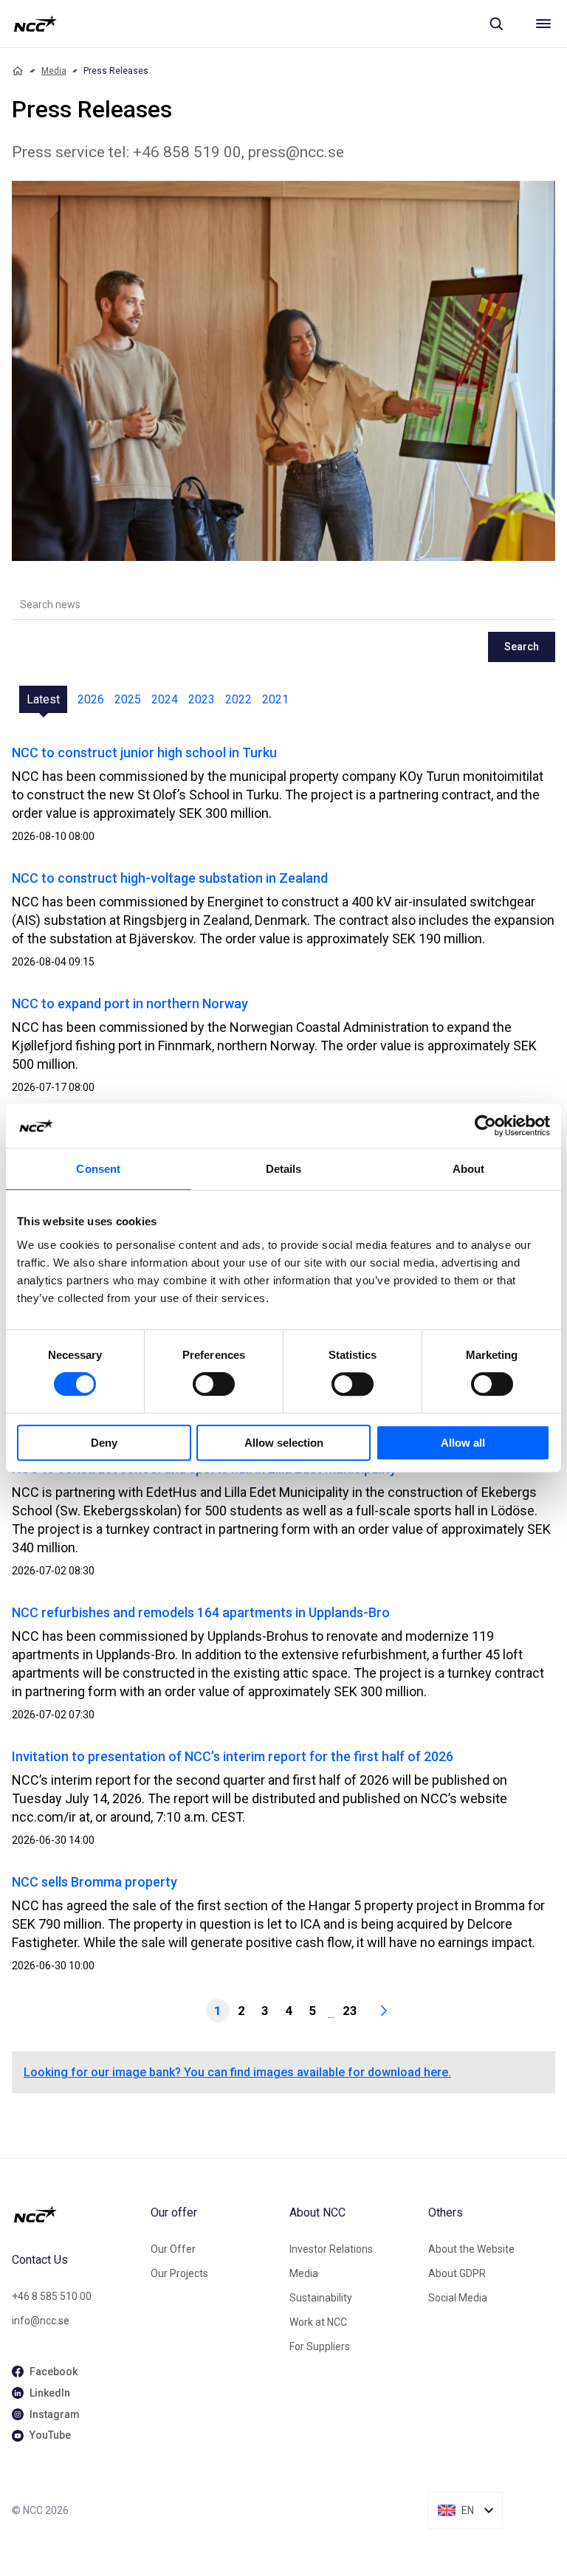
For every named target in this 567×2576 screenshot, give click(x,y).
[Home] (18, 71)
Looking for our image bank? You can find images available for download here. (237, 2072)
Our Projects (179, 2273)
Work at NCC (318, 2322)
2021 (275, 699)
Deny (104, 1443)
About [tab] (469, 1169)
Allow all (463, 1443)
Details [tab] (284, 1169)
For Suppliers (320, 2346)
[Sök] (496, 24)
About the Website (471, 2249)
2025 (128, 699)
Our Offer (173, 2249)
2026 (91, 699)
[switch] (214, 1384)
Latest (43, 699)
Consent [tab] (98, 1169)
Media (54, 71)
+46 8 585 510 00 (52, 2296)
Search (522, 647)
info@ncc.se (41, 2321)
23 (350, 2011)
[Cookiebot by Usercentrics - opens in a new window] (485, 1126)
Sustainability (321, 2298)
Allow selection (284, 1443)
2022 (238, 699)
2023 (202, 699)
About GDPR (457, 2273)
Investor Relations (331, 2249)
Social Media (458, 2298)
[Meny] (543, 24)
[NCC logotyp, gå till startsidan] (35, 24)
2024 (165, 699)
